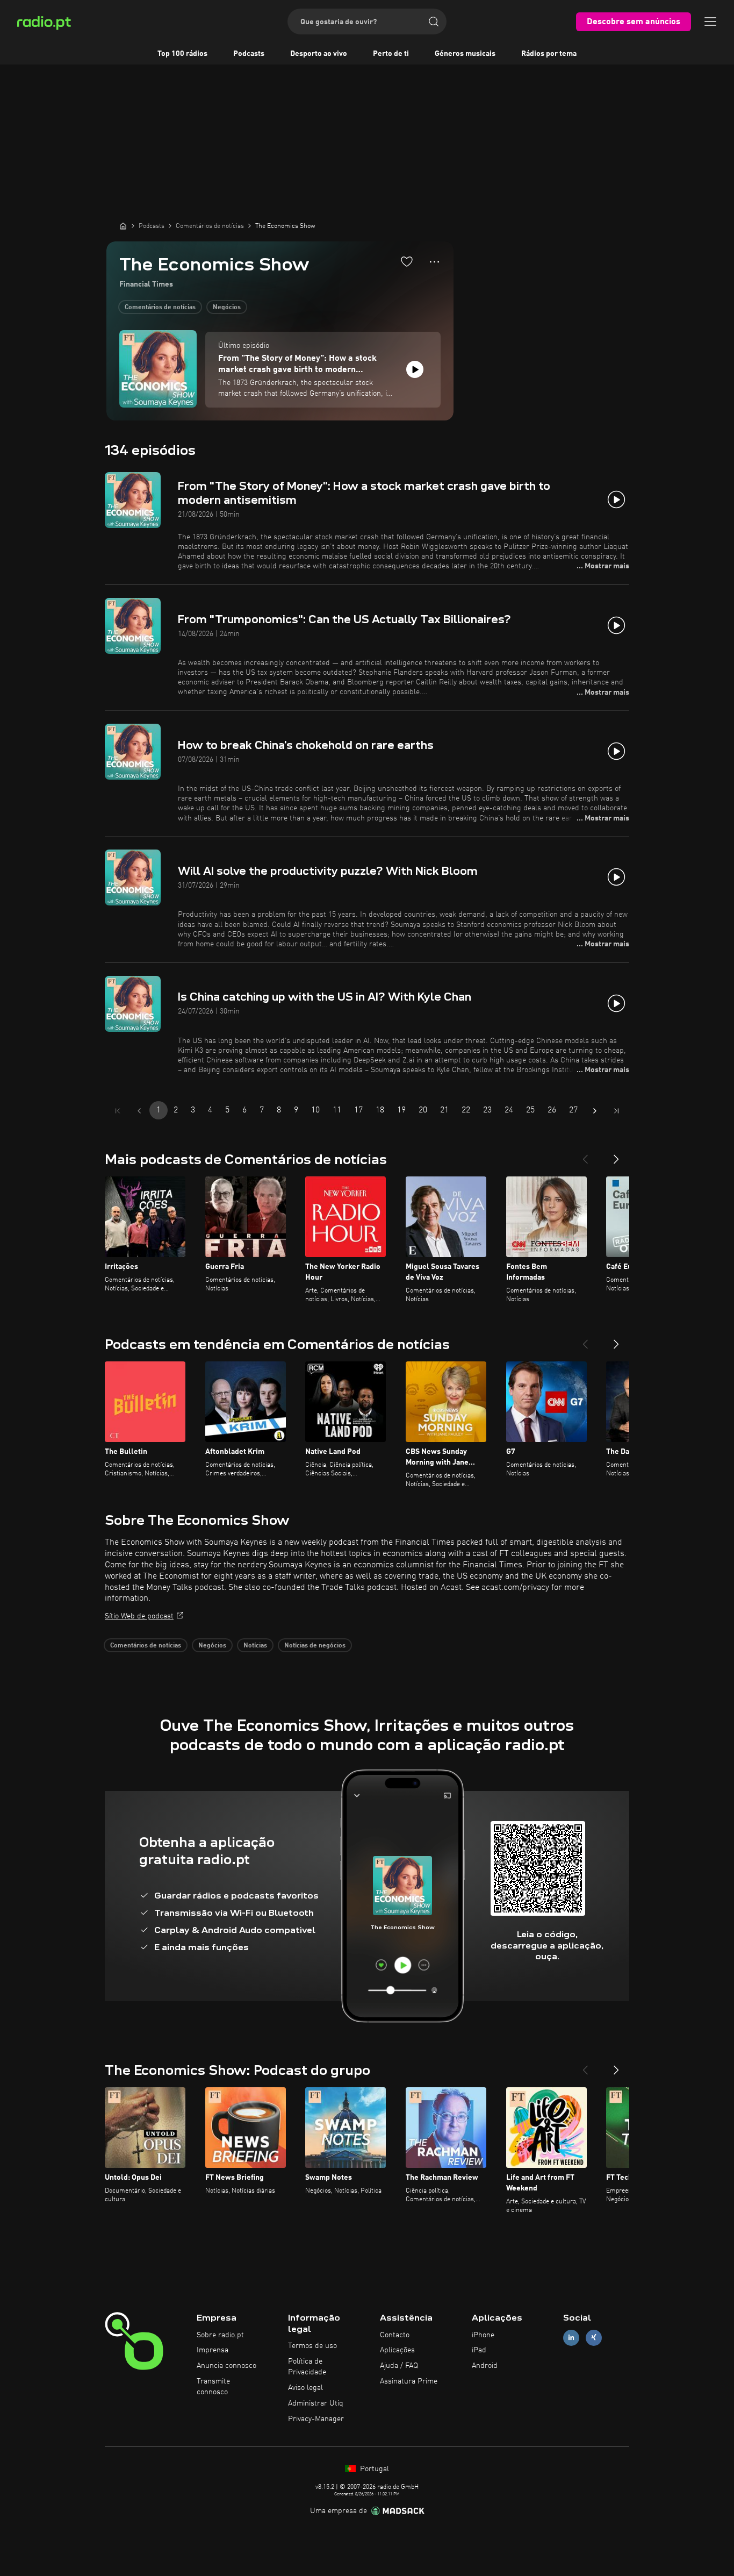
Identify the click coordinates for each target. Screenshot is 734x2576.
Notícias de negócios (315, 1646)
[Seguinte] (616, 1155)
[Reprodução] (415, 369)
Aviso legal (305, 2388)
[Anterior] (585, 1155)
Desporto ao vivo (319, 54)
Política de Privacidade (307, 2367)
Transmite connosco (213, 2387)
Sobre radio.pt (220, 2335)
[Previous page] (139, 1111)
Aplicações (397, 2350)
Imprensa (213, 2350)
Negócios (227, 308)
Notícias (255, 1646)
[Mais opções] (434, 262)
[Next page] (595, 1111)
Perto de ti (391, 54)
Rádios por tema (549, 54)
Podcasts (249, 54)
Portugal (373, 2469)
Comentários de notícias (160, 308)
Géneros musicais (465, 54)
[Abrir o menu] (710, 22)
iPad (479, 2350)
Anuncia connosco (226, 2366)
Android (485, 2366)
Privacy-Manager (316, 2419)
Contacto (395, 2335)
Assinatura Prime (409, 2381)
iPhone (483, 2335)
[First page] (118, 1111)
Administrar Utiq (316, 2403)
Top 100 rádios (182, 54)
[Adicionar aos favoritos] (407, 261)
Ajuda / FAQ (399, 2366)
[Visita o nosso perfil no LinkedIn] (571, 2338)
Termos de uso (312, 2346)
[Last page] (616, 1111)
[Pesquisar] (434, 22)
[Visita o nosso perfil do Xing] (594, 2338)
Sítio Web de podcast (139, 1616)
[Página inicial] (123, 226)
